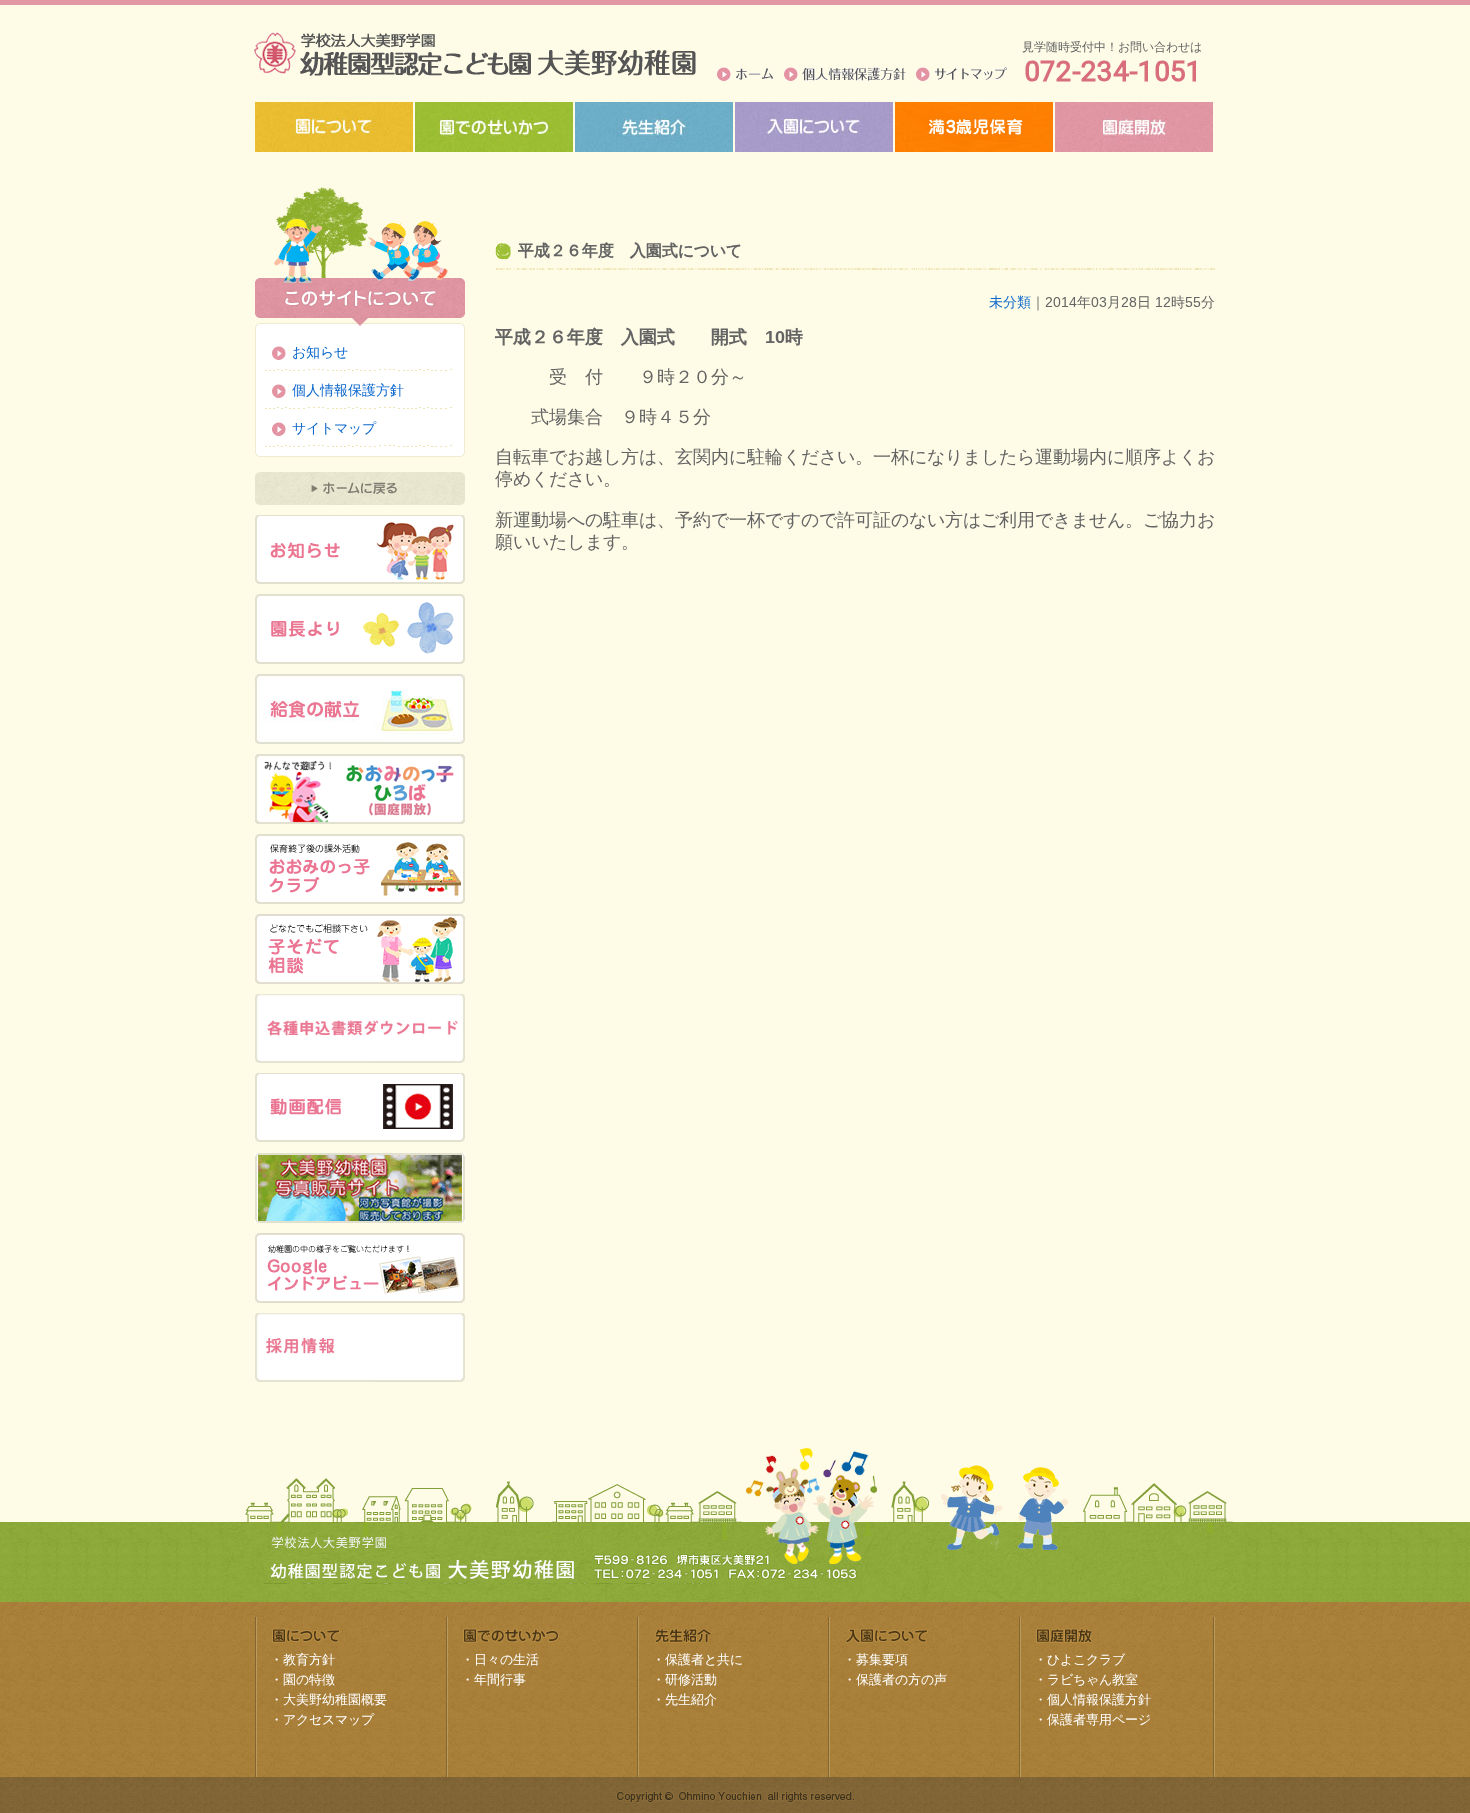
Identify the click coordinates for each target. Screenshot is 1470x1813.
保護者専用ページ (1099, 1719)
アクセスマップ (328, 1719)
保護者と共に (704, 1659)
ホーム (745, 74)
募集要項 (882, 1659)
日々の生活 (506, 1659)
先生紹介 (691, 1699)
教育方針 (309, 1659)
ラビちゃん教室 (1092, 1679)
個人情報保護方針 (845, 74)
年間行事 (500, 1679)
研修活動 (691, 1679)
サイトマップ (961, 74)
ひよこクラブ (1086, 1659)
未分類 (1010, 302)
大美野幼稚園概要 (335, 1699)
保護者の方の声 (901, 1679)
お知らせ (320, 352)
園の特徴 (309, 1679)
